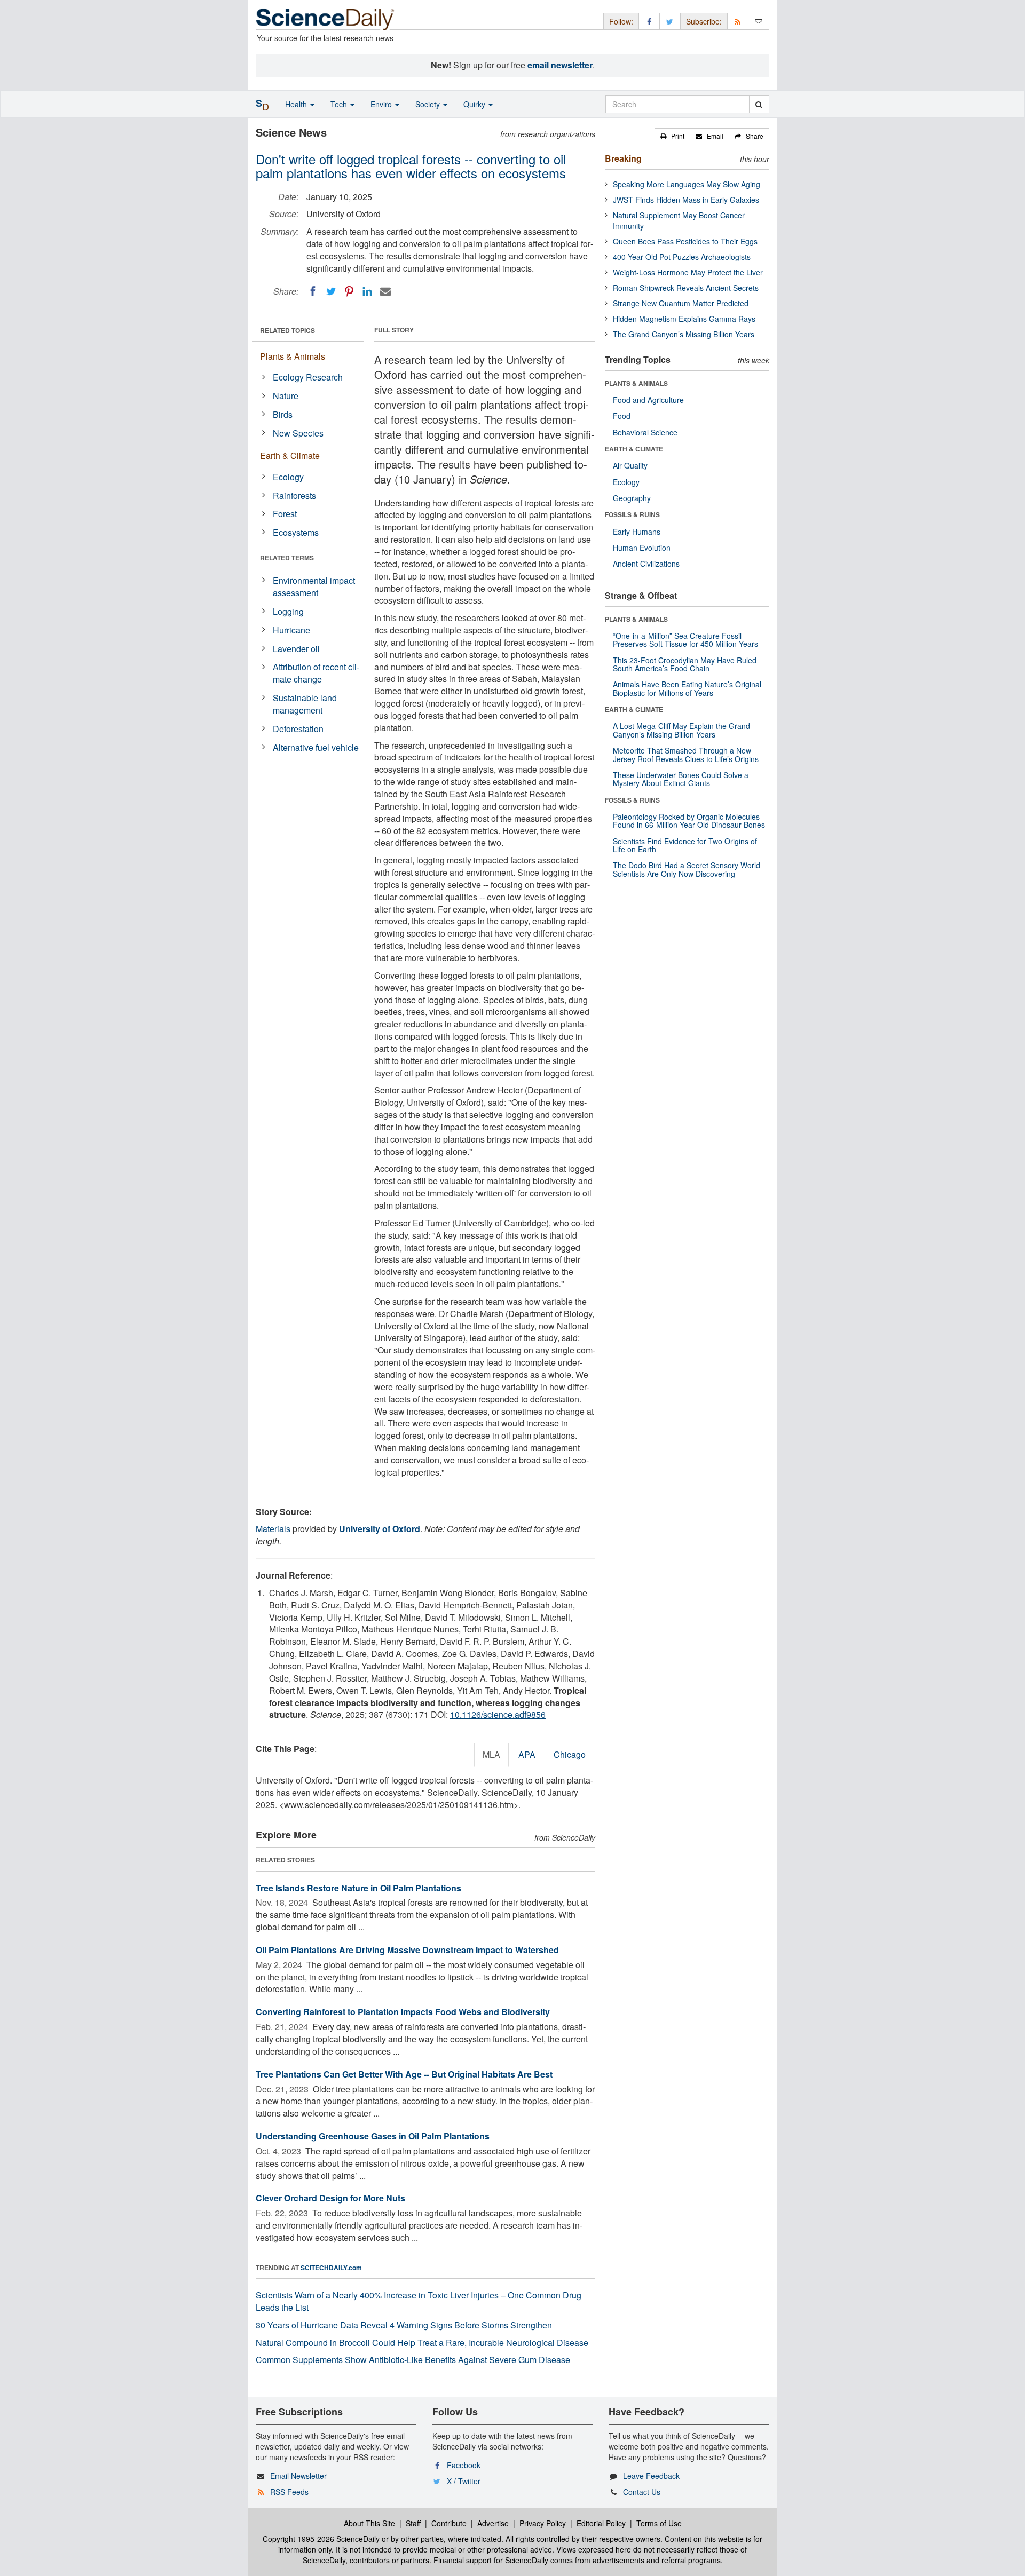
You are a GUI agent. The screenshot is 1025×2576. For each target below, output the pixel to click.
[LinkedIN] (367, 291)
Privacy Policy (543, 2523)
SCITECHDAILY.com (331, 2268)
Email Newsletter (298, 2476)
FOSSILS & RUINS (632, 514)
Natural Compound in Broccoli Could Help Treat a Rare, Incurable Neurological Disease (422, 2343)
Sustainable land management (305, 704)
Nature (286, 396)
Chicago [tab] (570, 1754)
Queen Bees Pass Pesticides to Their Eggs (685, 241)
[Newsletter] (759, 21)
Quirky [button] (475, 104)
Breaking (623, 158)
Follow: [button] (621, 21)
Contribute (449, 2523)
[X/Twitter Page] (670, 21)
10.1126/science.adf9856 (498, 1714)
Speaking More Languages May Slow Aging (687, 184)
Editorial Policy (601, 2523)
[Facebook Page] (649, 21)
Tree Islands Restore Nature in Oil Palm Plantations (358, 1888)
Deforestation (298, 729)
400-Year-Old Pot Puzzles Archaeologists (682, 257)
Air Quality (630, 465)
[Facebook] (313, 291)
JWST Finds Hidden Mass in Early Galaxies (686, 200)
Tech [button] (340, 104)
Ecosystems (296, 532)
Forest (285, 514)
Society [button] (429, 104)
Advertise (493, 2523)
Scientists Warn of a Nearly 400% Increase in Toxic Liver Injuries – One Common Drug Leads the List (419, 2301)
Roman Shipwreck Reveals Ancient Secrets (686, 288)
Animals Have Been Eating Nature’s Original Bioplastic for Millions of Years (687, 688)
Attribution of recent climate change (316, 673)
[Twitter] (331, 291)
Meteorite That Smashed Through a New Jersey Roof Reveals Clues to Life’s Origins (686, 754)
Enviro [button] (382, 104)
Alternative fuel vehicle (316, 747)
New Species (298, 433)
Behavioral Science (645, 432)
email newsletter (560, 65)
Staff (413, 2523)
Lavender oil (296, 649)
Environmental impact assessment (314, 586)
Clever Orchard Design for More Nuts (330, 2198)
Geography (632, 498)
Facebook (464, 2465)
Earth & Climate (290, 455)
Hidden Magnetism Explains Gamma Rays (684, 319)
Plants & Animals (293, 356)
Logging (288, 611)
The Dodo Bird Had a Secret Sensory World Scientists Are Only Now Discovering (687, 869)
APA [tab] (527, 1754)
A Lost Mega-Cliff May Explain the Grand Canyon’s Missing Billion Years (681, 730)
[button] (672, 136)
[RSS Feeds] (738, 21)
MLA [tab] (491, 1754)
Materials (273, 1529)
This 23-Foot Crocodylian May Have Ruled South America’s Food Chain (685, 664)
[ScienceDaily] (325, 18)
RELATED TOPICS (287, 330)
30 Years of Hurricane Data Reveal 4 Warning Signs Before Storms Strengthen (404, 2325)
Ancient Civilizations (646, 564)
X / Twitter (464, 2481)
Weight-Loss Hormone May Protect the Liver (688, 272)
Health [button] (297, 104)
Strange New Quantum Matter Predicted (681, 303)
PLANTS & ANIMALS (636, 383)
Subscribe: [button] (704, 21)
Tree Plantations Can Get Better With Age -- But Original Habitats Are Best (404, 2074)
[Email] (385, 291)
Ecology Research (308, 377)
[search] (759, 104)
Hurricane (291, 630)
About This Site (369, 2523)
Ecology (288, 477)
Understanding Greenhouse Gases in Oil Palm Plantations (373, 2136)
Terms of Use (659, 2523)
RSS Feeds (289, 2492)
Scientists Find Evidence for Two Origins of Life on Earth (685, 845)
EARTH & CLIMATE (634, 449)
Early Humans (637, 532)
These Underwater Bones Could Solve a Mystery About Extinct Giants (681, 779)
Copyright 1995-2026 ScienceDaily (321, 2539)
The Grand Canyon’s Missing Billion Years (684, 334)
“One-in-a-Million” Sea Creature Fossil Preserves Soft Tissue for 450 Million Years (685, 640)
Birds (283, 414)
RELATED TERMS (287, 558)
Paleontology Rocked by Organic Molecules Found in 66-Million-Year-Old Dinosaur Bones (689, 821)
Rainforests (294, 496)
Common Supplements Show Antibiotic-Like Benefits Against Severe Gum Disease (413, 2360)
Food (622, 416)
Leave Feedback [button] (651, 2476)
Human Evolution (642, 548)
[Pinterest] (349, 291)
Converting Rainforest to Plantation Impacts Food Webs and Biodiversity (403, 2012)
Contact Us (642, 2492)
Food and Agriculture (648, 400)
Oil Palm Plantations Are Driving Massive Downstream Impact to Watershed (407, 1950)
